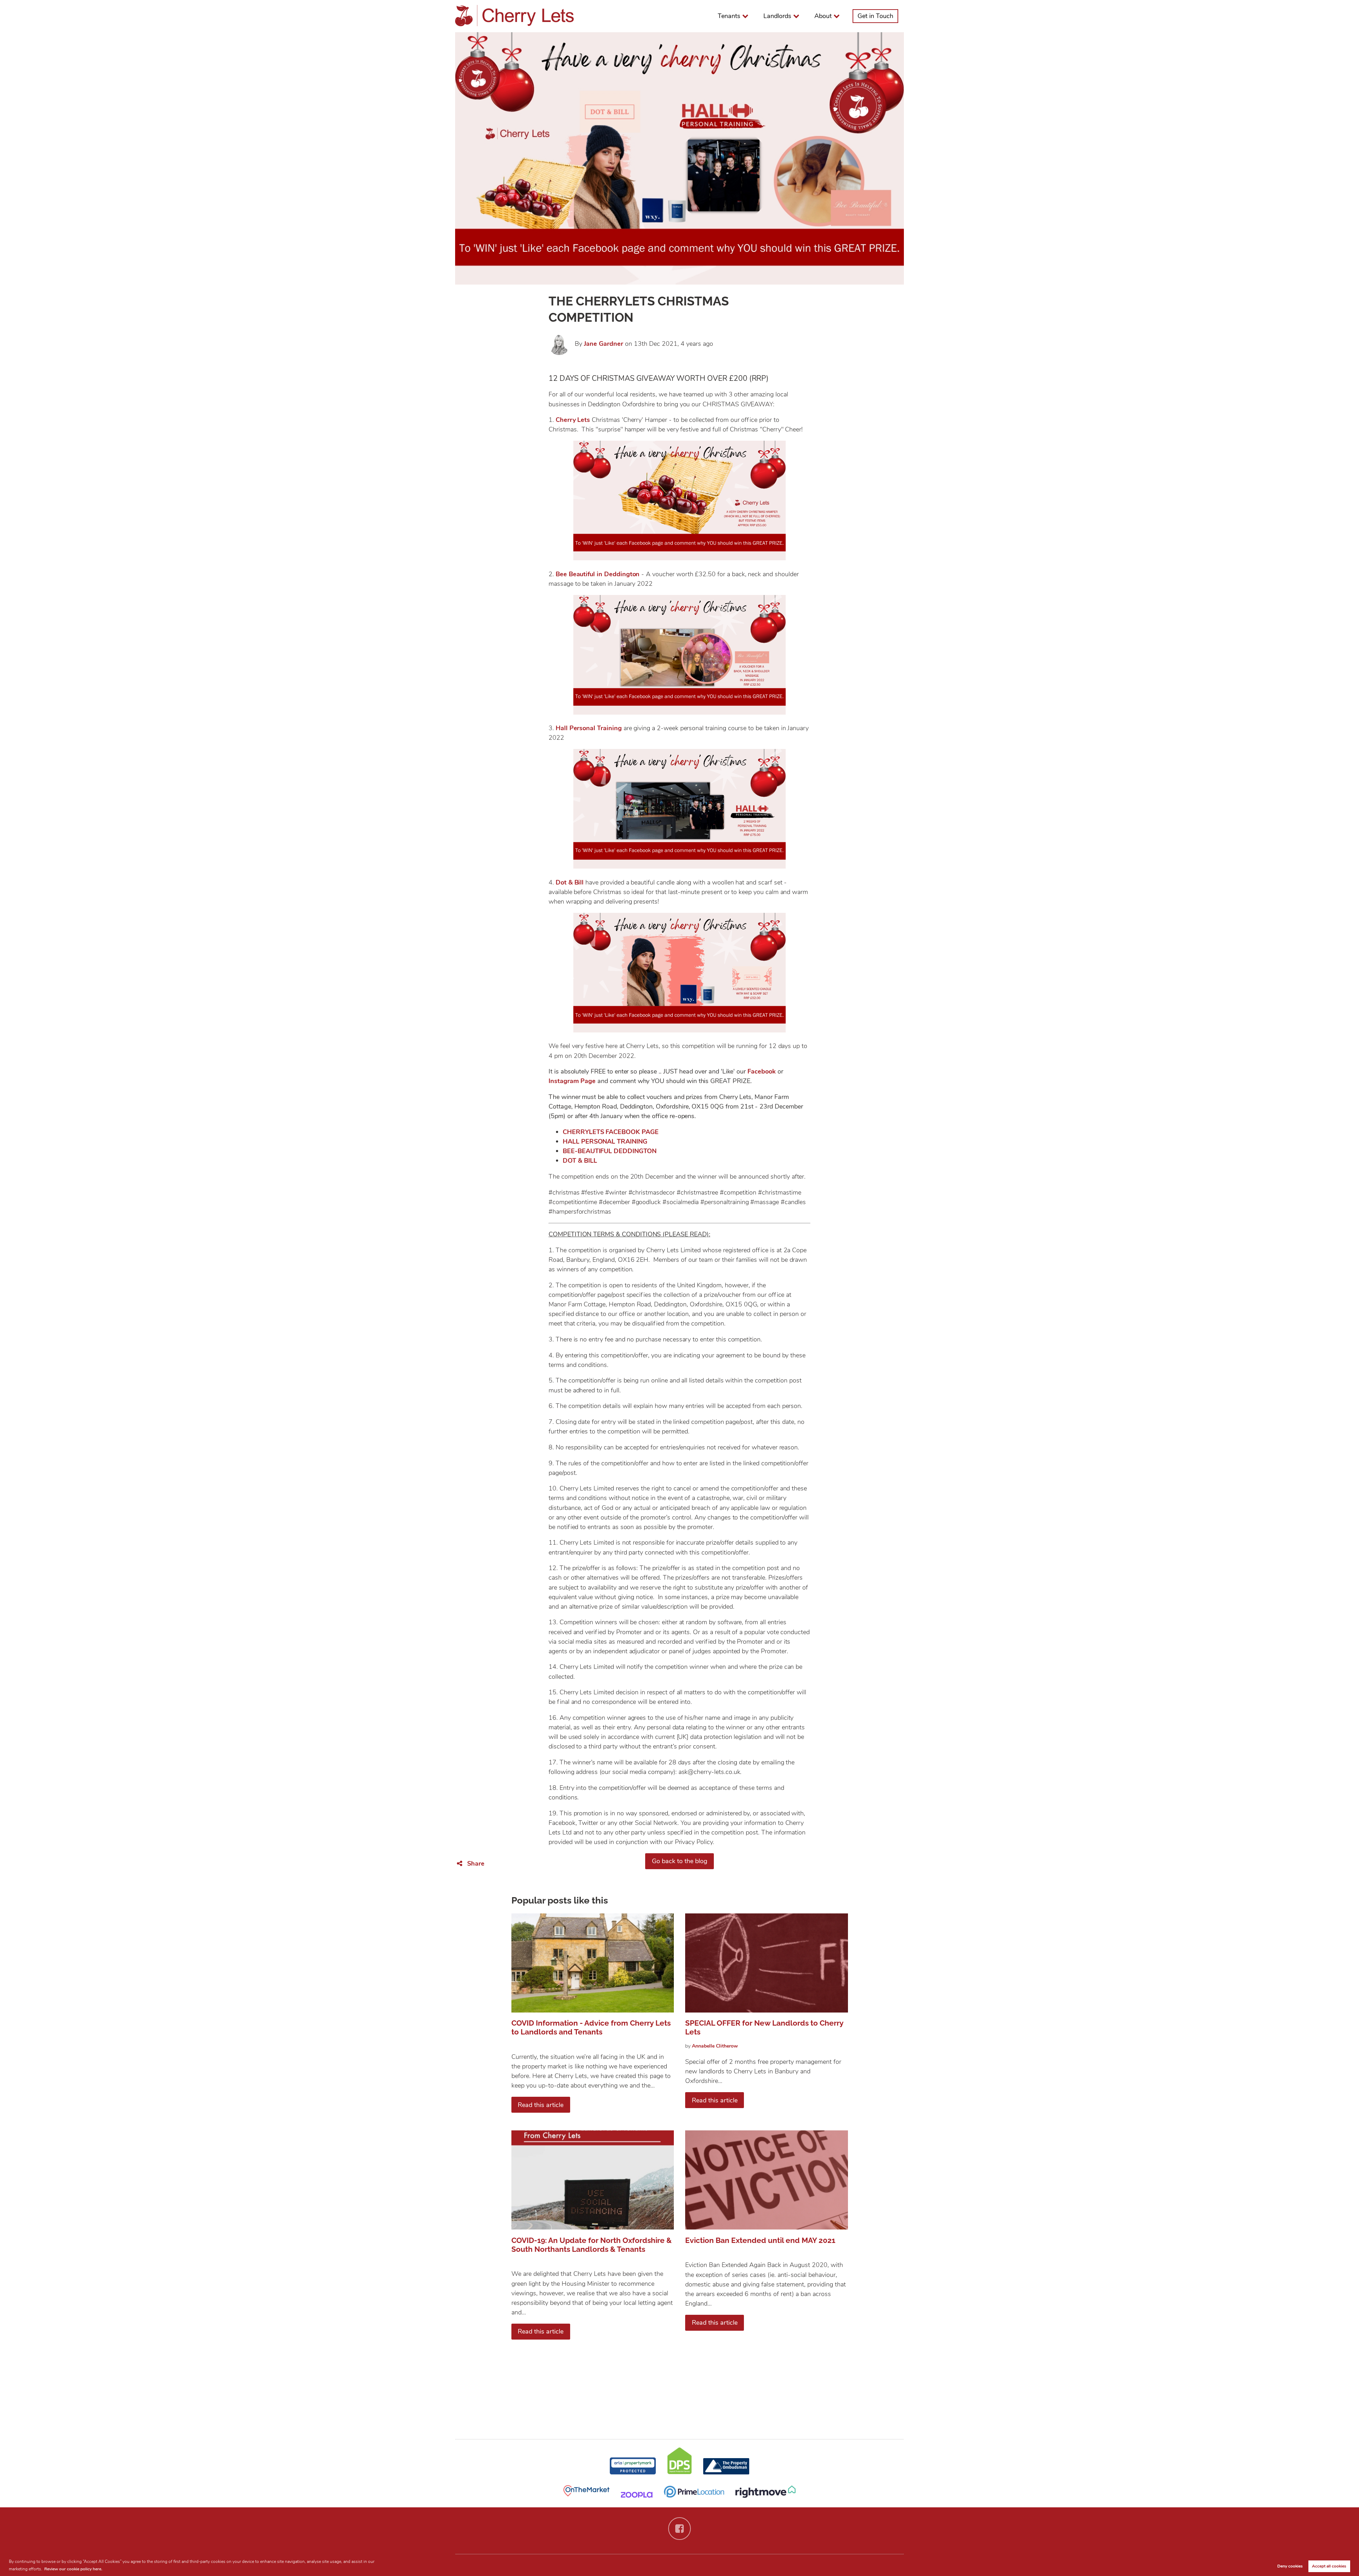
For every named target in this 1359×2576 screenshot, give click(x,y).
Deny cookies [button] (1290, 2566)
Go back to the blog (680, 1861)
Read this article (541, 2105)
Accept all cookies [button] (1329, 2566)
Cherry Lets (573, 420)
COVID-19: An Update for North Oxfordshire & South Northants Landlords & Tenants (592, 2245)
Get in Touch (875, 16)
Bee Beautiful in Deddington (598, 574)
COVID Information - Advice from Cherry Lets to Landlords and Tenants (591, 2027)
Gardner (604, 344)
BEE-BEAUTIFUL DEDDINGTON (610, 1151)
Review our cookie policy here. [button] (73, 2569)
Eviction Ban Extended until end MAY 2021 (760, 2240)
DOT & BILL (580, 1161)
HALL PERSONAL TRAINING (605, 1141)
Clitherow (715, 2046)
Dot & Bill (570, 882)
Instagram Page (572, 1081)
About (823, 16)
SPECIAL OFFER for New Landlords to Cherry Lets (764, 2027)
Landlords (777, 16)
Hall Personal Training (589, 728)
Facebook (762, 1071)
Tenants (729, 16)
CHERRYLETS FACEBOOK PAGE (611, 1132)
